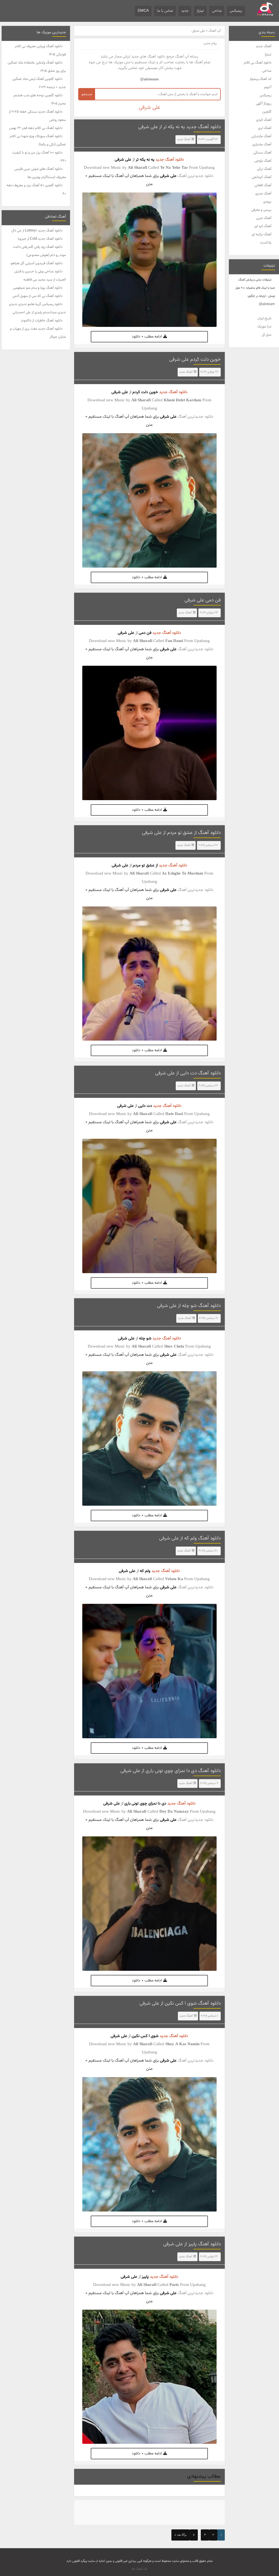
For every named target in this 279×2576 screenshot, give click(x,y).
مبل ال (267, 335)
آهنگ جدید (263, 46)
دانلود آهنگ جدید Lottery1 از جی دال (37, 231)
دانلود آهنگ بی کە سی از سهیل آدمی (37, 296)
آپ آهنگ (215, 31)
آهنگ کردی (264, 120)
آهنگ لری (265, 128)
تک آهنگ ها (139, 2569)
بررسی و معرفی (261, 210)
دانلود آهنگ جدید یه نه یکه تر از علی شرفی (179, 127)
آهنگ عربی (264, 218)
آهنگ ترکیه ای (262, 234)
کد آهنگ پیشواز (260, 79)
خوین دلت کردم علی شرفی (195, 360)
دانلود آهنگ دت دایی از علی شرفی (188, 1073)
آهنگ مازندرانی (261, 136)
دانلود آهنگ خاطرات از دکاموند (42, 321)
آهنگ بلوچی (263, 161)
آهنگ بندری (263, 194)
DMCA (143, 11)
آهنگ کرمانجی (262, 177)
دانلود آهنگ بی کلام (258, 63)
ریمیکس (236, 11)
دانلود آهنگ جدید (170, 160)
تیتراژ (200, 11)
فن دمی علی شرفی (203, 600)
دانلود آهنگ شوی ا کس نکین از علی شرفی (180, 2003)
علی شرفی (123, 160)
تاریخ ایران (264, 318)
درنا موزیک (264, 327)
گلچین (267, 112)
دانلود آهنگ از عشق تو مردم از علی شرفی (181, 833)
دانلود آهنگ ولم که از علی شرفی (190, 1538)
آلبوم (268, 87)
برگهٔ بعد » (181, 2535)
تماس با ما (165, 11)
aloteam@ (267, 304)
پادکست (266, 243)
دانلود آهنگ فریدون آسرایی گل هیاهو (37, 263)
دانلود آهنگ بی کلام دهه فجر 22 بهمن (36, 128)
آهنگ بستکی (262, 153)
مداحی (217, 11)
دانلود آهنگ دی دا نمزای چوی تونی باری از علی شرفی (171, 1771)
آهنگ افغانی (263, 185)
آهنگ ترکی (264, 169)
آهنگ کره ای (263, 226)
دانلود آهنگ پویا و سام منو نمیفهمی (38, 288)
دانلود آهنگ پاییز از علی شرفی (192, 2244)
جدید (185, 11)
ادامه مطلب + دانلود (147, 337)
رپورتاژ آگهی (264, 104)
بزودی (267, 202)
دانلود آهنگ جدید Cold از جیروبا (40, 239)
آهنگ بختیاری (262, 144)
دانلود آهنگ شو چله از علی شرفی (189, 1306)
